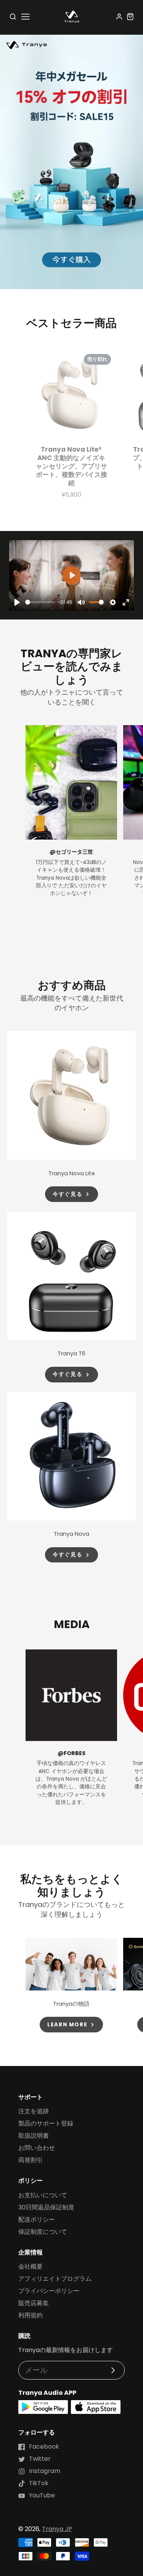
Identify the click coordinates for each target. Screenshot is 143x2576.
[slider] (40, 602)
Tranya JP (57, 2529)
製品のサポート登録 (46, 2123)
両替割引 (31, 2160)
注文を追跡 (34, 2111)
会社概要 (31, 2266)
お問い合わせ (37, 2148)
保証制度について (43, 2232)
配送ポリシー (37, 2220)
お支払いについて (43, 2195)
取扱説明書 (34, 2136)
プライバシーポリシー (49, 2291)
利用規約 (31, 2315)
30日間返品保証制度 (46, 2207)
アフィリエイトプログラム (55, 2279)
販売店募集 (34, 2303)
